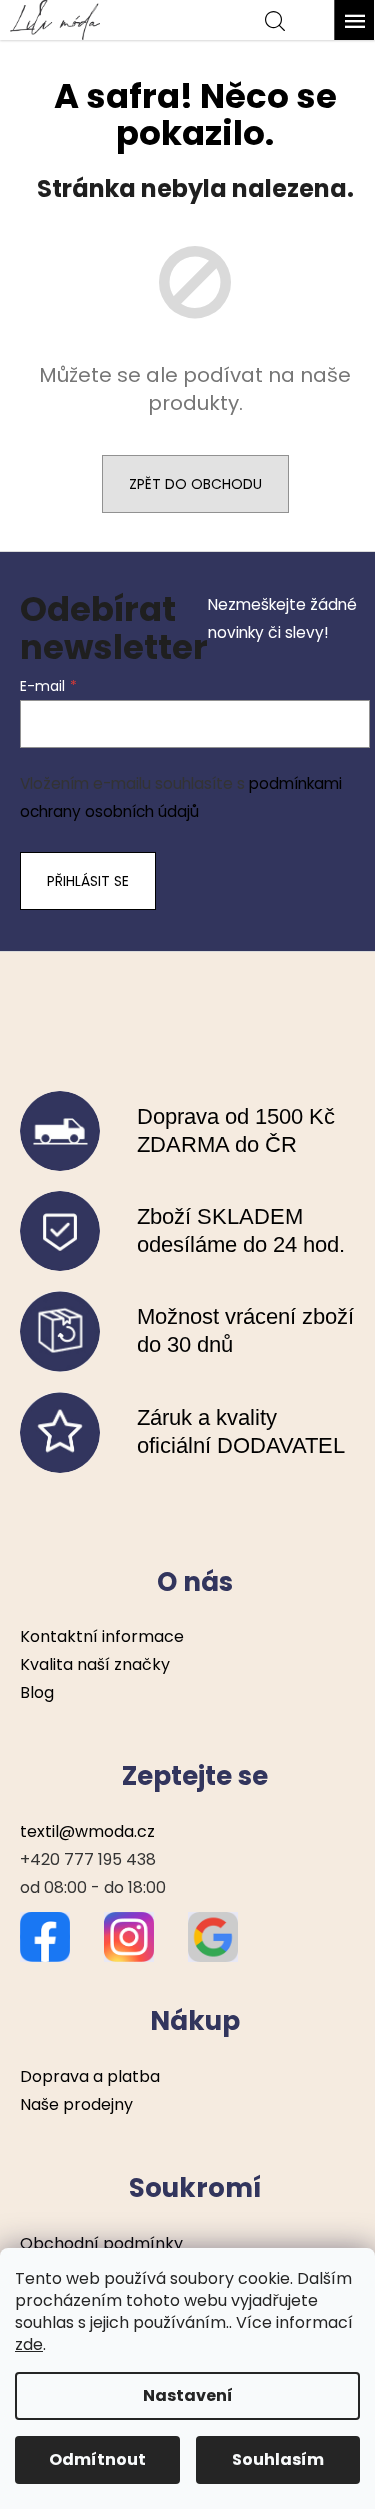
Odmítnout (97, 2459)
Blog (37, 1692)
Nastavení (188, 2395)
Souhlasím (278, 2459)
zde (29, 2344)
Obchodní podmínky (101, 2243)
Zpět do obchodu (195, 484)
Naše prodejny (76, 2104)
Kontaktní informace (102, 1636)
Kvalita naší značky (95, 1664)
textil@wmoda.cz (87, 1831)
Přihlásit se (88, 881)
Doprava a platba (90, 2076)
